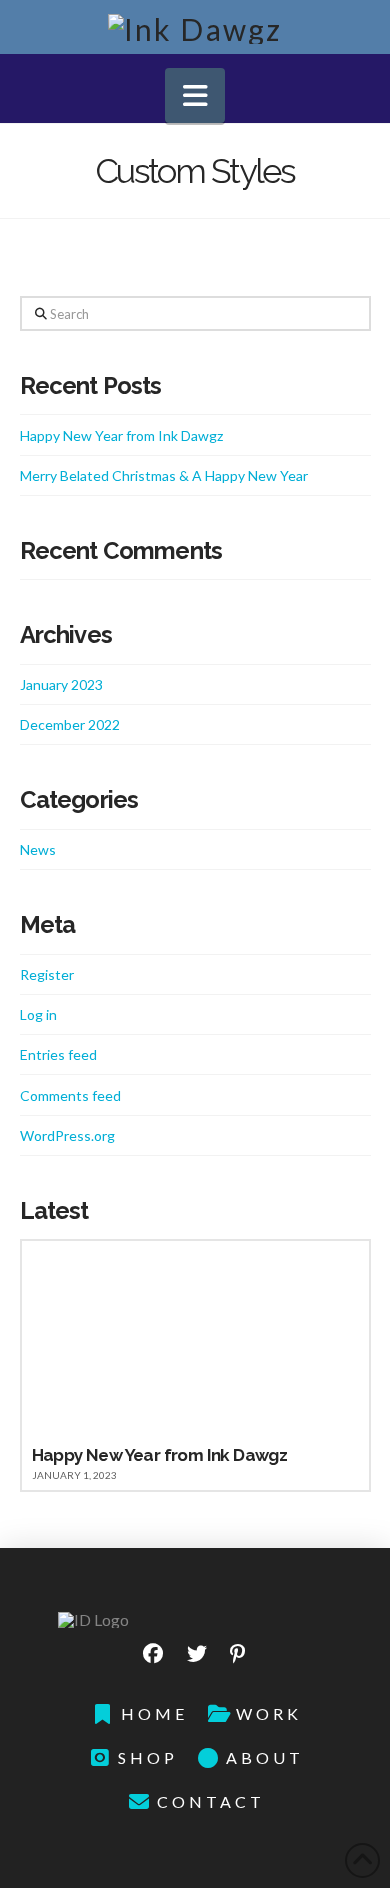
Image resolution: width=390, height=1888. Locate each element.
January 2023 (61, 684)
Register (47, 974)
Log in (38, 1014)
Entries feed (58, 1054)
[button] (195, 95)
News (38, 849)
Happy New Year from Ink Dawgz (121, 435)
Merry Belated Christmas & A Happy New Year (164, 475)
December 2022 (70, 724)
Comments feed (70, 1095)
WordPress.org (67, 1135)
